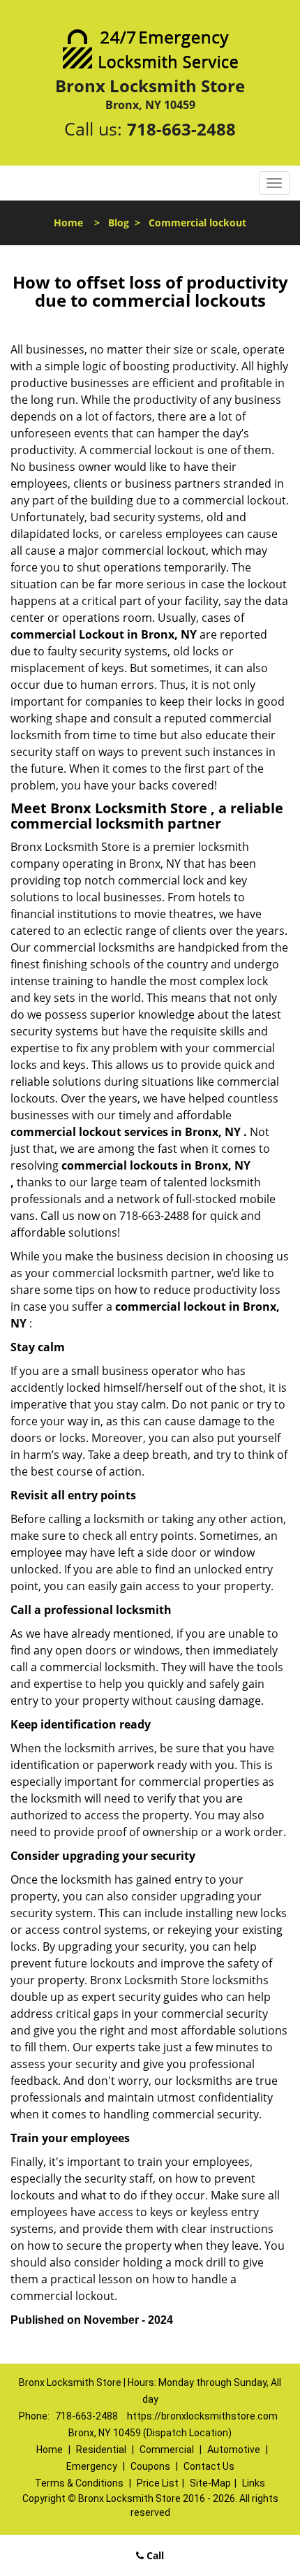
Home (68, 223)
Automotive (234, 2450)
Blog (119, 223)
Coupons (150, 2466)
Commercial (167, 2450)
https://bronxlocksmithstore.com (202, 2416)
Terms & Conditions (79, 2483)
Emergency (92, 2466)
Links (254, 2483)
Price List (158, 2483)
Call (154, 2555)
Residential (101, 2450)
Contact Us (209, 2466)
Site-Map (210, 2483)
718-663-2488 (181, 129)
